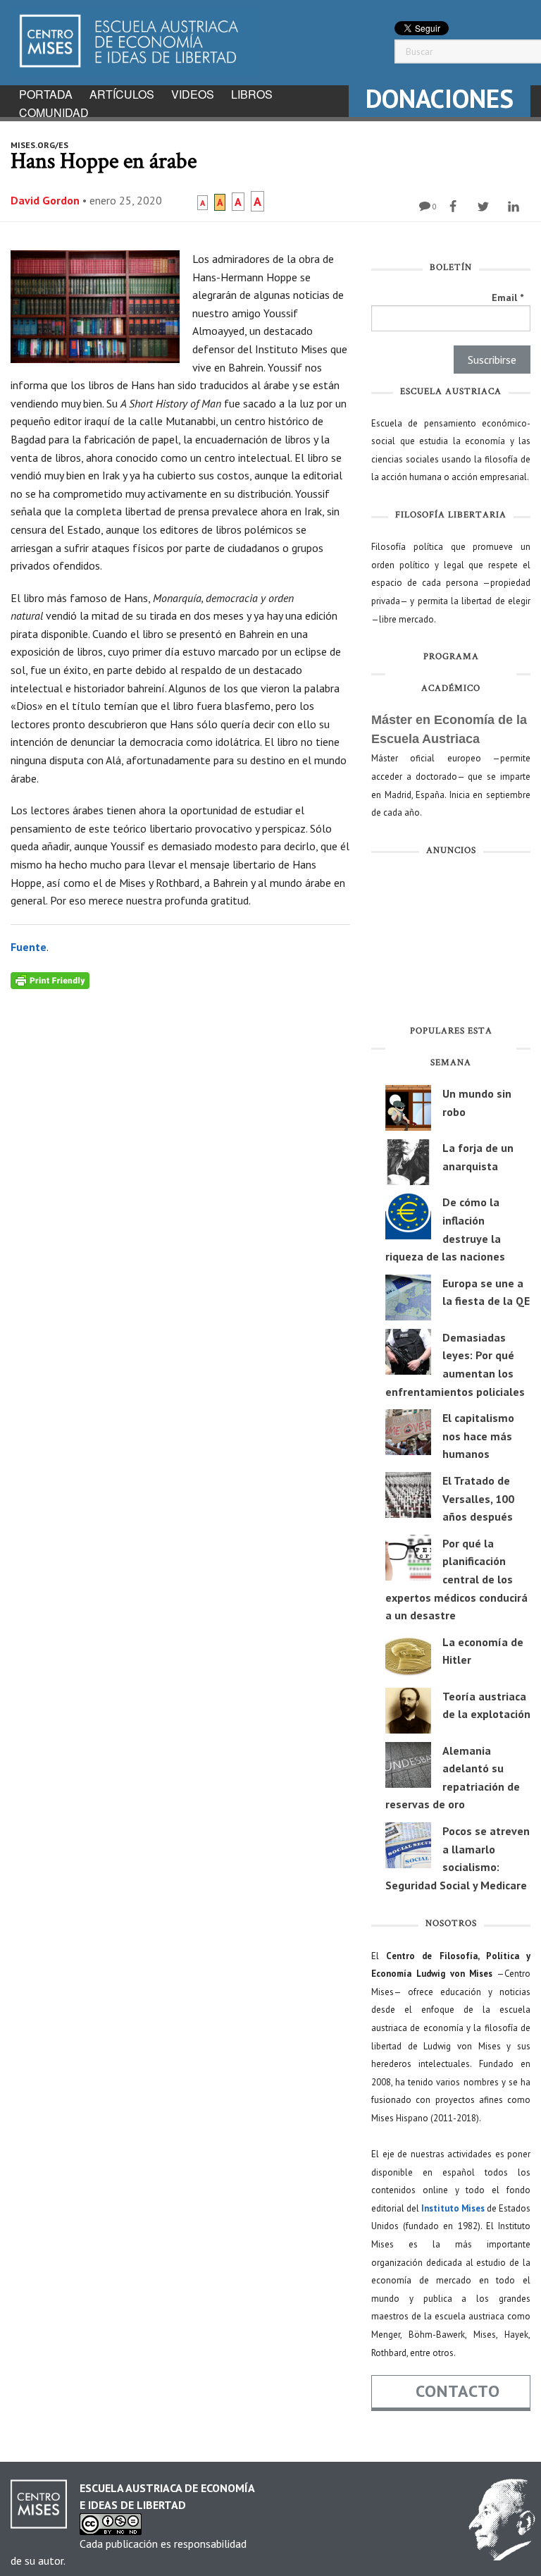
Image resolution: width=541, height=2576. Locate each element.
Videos (193, 94)
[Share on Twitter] (485, 207)
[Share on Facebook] (455, 207)
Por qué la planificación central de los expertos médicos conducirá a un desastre (456, 1579)
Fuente (29, 947)
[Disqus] (180, 1165)
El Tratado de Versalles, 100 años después (478, 1498)
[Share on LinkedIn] (515, 207)
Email (508, 298)
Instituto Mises (453, 2208)
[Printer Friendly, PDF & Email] (50, 979)
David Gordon (45, 200)
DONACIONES (440, 98)
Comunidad (54, 112)
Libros (252, 94)
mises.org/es (39, 145)
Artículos (122, 94)
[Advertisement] (451, 943)
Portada (46, 94)
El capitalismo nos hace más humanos (478, 1436)
